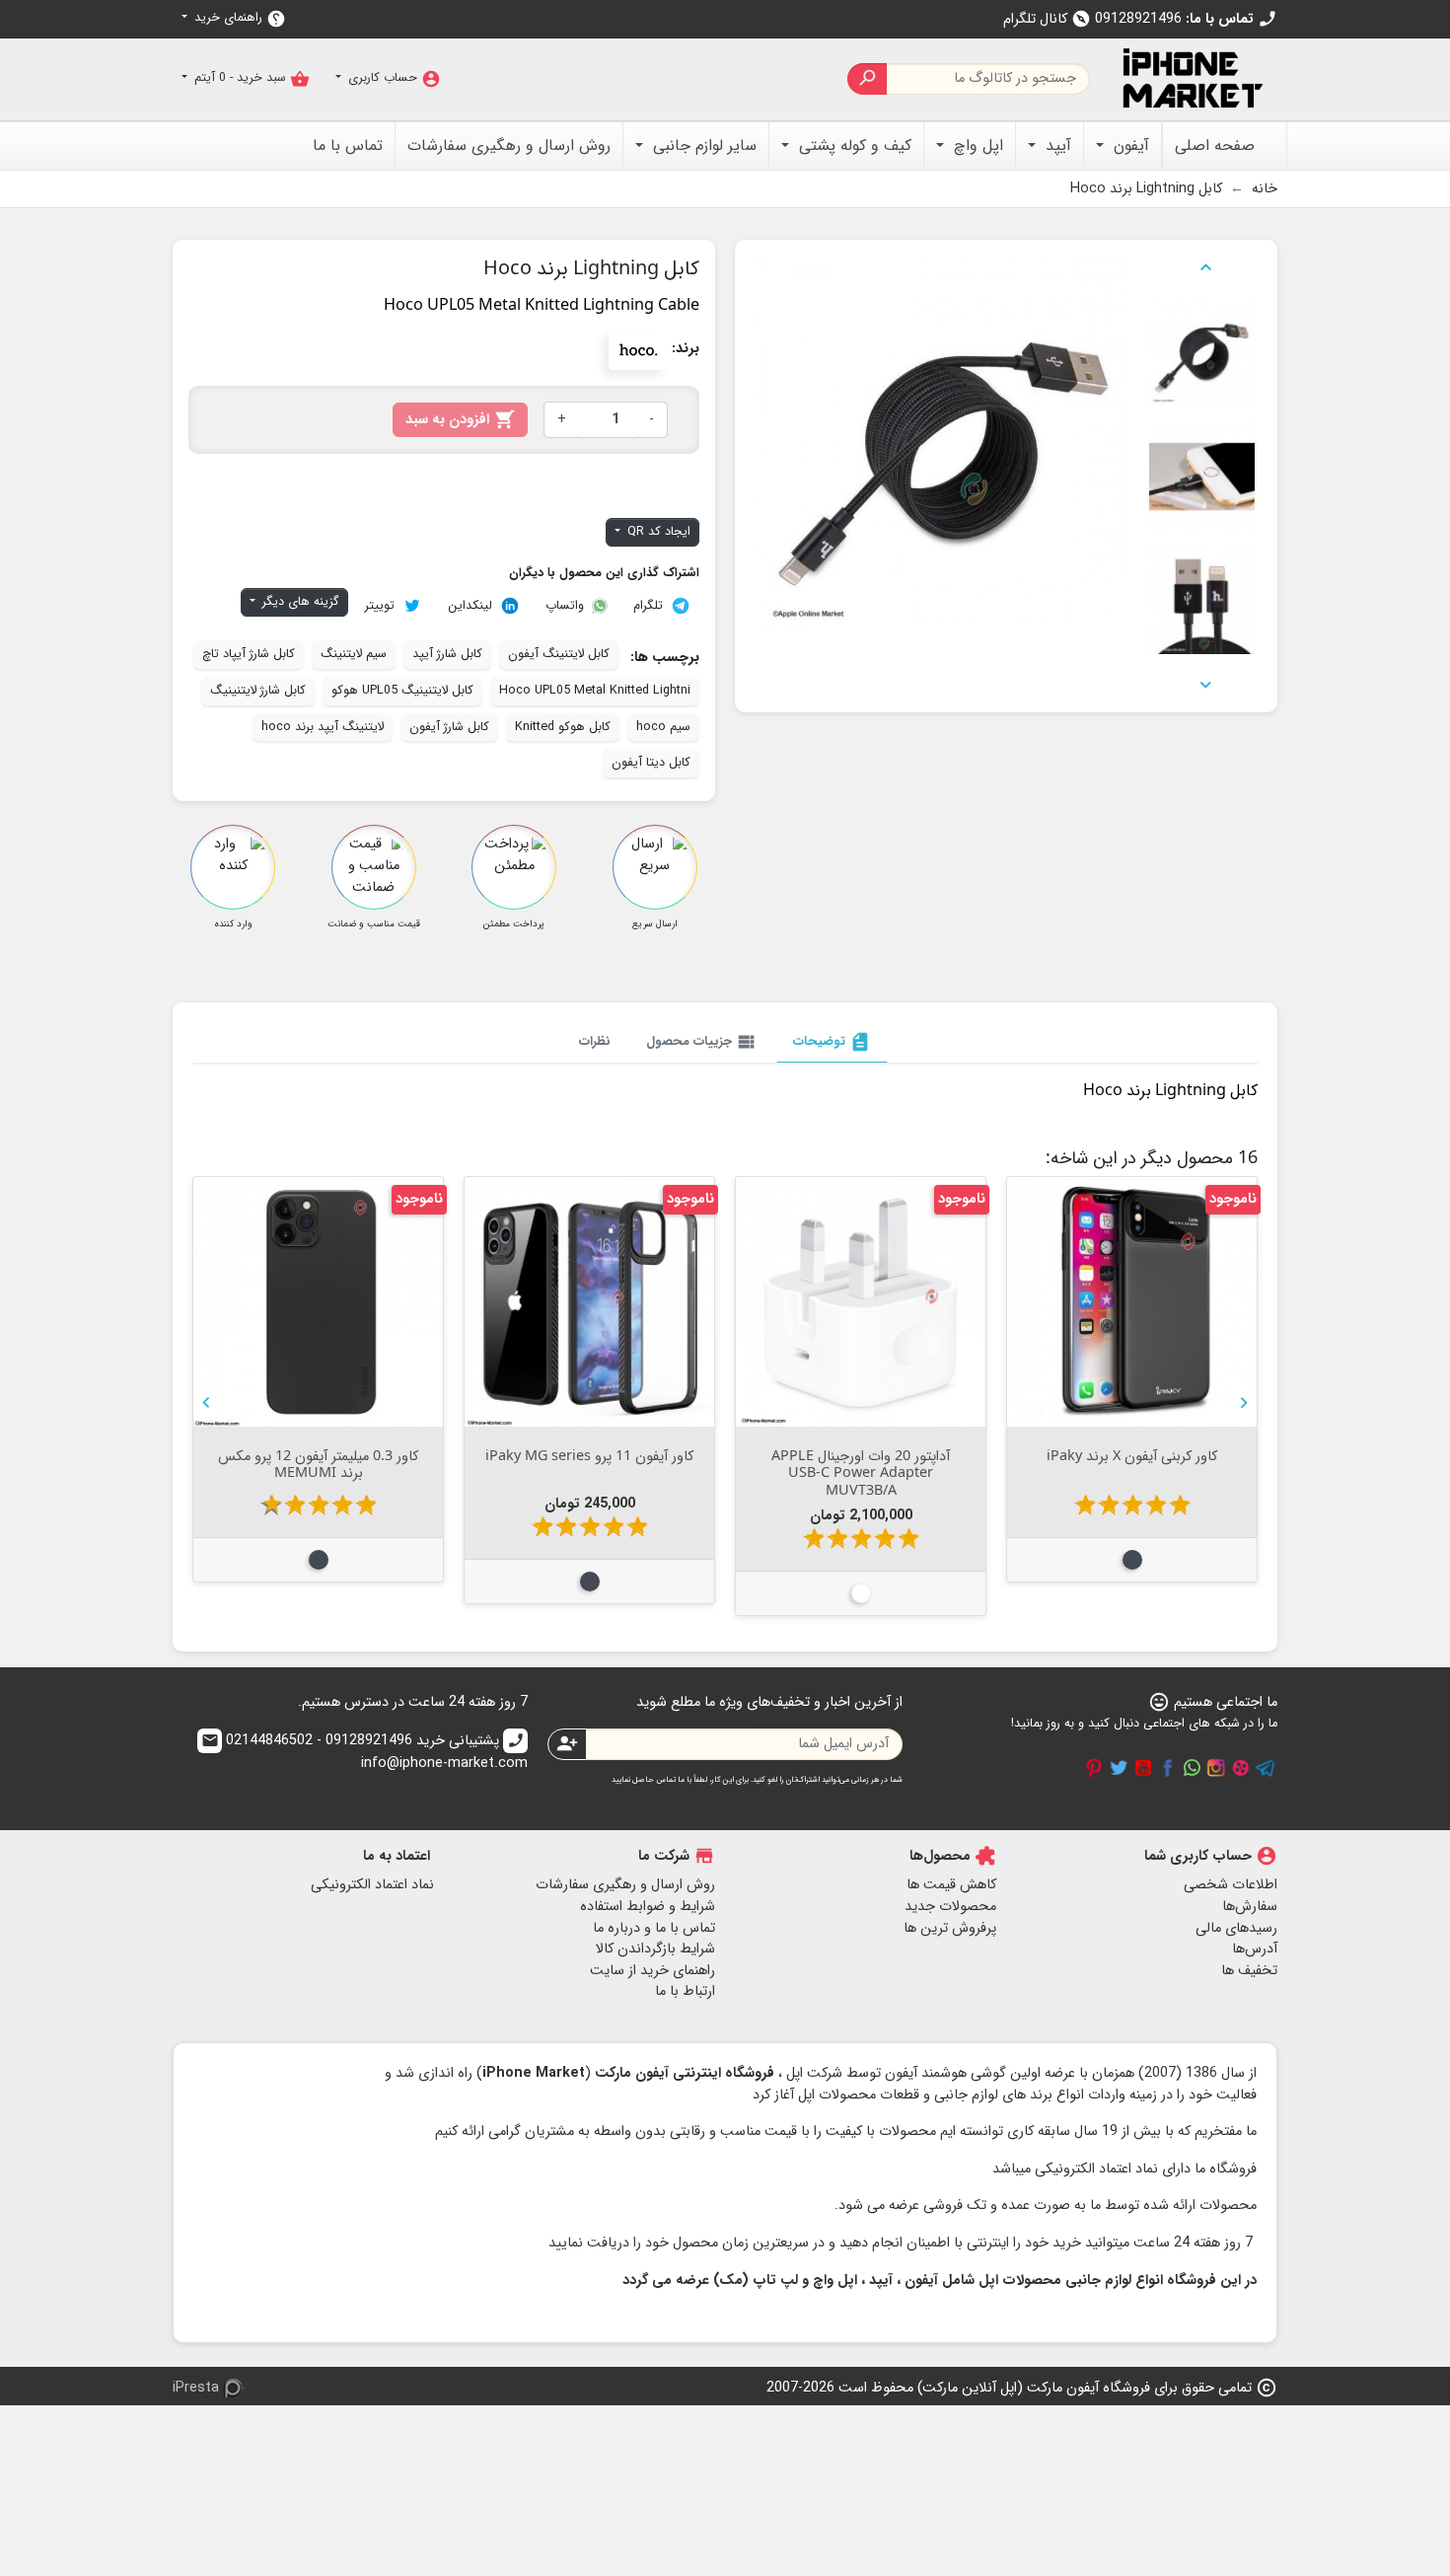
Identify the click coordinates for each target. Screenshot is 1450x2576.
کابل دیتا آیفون (651, 763)
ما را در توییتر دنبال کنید (1119, 1768)
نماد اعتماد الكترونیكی (372, 1885)
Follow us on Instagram (1216, 1768)
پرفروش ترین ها (950, 1928)
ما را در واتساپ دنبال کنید (1192, 1768)
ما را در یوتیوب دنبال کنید (1143, 1768)
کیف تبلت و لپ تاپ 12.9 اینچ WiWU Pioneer (589, 1463)
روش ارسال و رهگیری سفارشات (625, 1885)
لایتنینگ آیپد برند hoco (323, 727)
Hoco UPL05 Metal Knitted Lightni (595, 691)
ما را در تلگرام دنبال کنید (1266, 1768)
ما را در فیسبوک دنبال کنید (1168, 1768)
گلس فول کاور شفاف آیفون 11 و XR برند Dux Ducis (318, 1463)
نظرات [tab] (595, 1041)
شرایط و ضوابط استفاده (648, 1907)
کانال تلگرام (1047, 19)
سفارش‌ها (1250, 1907)
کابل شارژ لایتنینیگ (258, 691)
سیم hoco (663, 727)
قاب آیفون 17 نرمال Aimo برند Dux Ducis (1132, 1463)
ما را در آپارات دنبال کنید (1241, 1768)
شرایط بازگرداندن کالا (655, 1949)
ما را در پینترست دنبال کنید (1094, 1768)
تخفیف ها (1249, 1971)
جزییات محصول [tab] (702, 1042)
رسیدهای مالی (1236, 1928)
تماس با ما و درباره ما (654, 1928)
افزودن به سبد (460, 420)
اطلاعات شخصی (1231, 1885)
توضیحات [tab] (832, 1042)
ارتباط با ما (685, 1991)
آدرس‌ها (1255, 1949)
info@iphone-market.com (364, 1753)
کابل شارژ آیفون (449, 727)
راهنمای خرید (238, 18)
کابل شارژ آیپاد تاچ (249, 654)
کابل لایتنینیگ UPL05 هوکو (402, 691)
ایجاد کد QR (657, 532)
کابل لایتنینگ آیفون (559, 654)
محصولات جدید (950, 1907)
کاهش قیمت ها (951, 1885)
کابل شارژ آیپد (447, 654)
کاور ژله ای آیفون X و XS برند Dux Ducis (861, 1463)
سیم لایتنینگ (354, 654)
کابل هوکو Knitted (563, 727)
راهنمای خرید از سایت (652, 1971)
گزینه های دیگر (299, 602)
